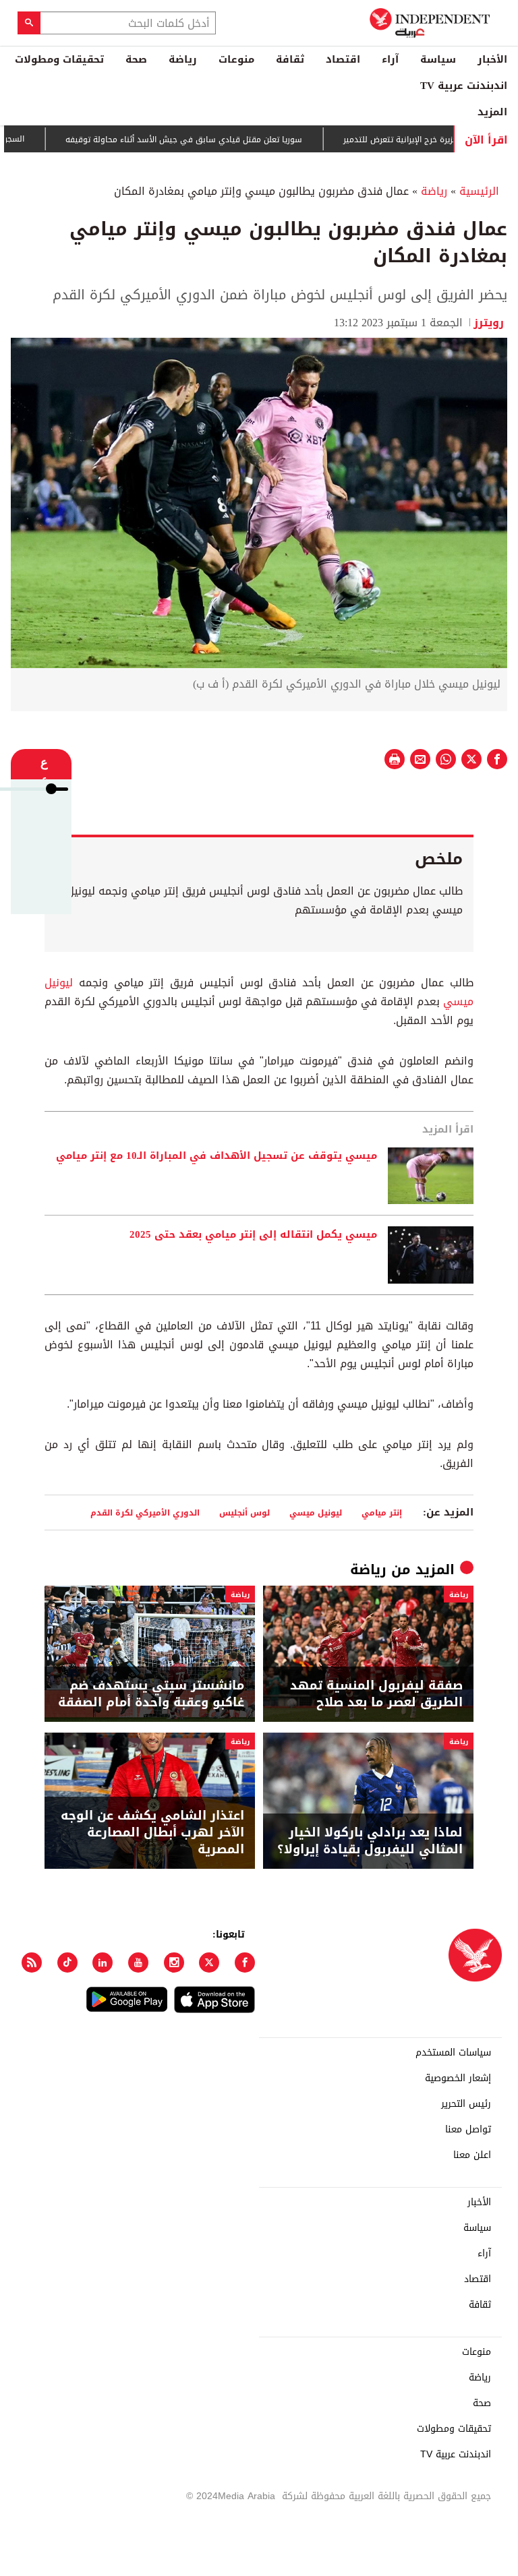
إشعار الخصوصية (458, 2078)
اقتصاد (343, 59)
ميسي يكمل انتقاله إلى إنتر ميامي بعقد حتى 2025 (253, 1235)
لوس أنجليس (244, 1512)
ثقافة (290, 59)
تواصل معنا (468, 2130)
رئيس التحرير (466, 2104)
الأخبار (492, 59)
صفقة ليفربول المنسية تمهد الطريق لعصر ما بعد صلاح (376, 1694)
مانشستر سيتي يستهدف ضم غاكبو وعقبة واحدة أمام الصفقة (151, 1694)
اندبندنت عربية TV (464, 86)
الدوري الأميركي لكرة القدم (145, 1512)
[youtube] (138, 1963)
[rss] (32, 1963)
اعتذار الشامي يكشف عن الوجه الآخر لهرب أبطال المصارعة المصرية (152, 1833)
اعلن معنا (472, 2155)
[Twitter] (209, 1963)
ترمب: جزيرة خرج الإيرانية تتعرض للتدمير (450, 140)
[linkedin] (103, 1963)
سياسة (438, 59)
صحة (136, 59)
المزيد (492, 112)
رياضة (183, 59)
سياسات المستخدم (453, 2053)
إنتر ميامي (382, 1512)
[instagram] (174, 1963)
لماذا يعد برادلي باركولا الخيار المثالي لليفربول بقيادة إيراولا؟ (370, 1841)
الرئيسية (479, 191)
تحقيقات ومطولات (59, 59)
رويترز (490, 323)
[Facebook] (245, 1963)
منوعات (236, 59)
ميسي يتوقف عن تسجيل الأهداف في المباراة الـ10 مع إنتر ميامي (217, 1156)
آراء (390, 59)
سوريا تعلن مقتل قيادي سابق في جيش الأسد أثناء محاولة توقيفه (222, 140)
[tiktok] (67, 1963)
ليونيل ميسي (316, 1512)
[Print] (395, 759)
